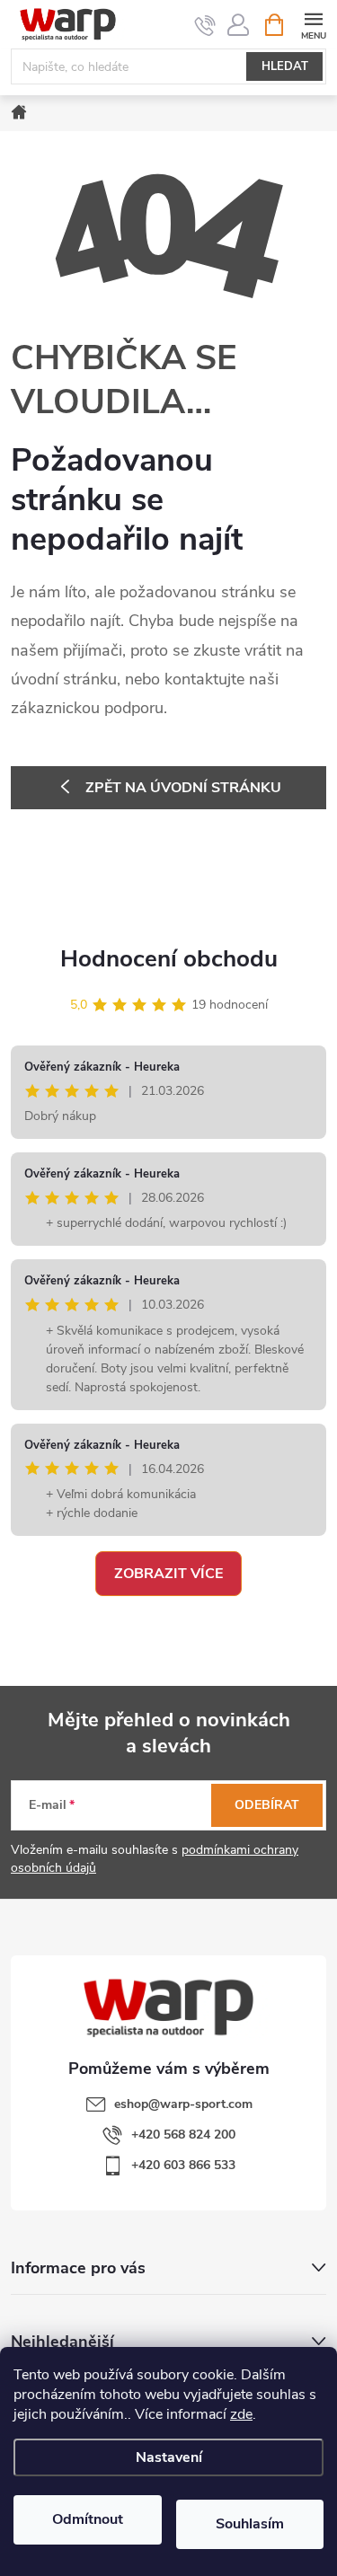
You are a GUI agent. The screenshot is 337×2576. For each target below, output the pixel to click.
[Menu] (313, 24)
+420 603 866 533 (183, 2165)
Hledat (285, 66)
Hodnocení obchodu (169, 959)
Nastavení (169, 2457)
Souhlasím (250, 2524)
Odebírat (267, 1805)
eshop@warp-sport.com (183, 2104)
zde (241, 2414)
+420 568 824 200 (183, 2135)
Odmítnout (88, 2519)
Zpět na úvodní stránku (183, 788)
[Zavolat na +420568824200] (205, 25)
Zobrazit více (168, 1574)
